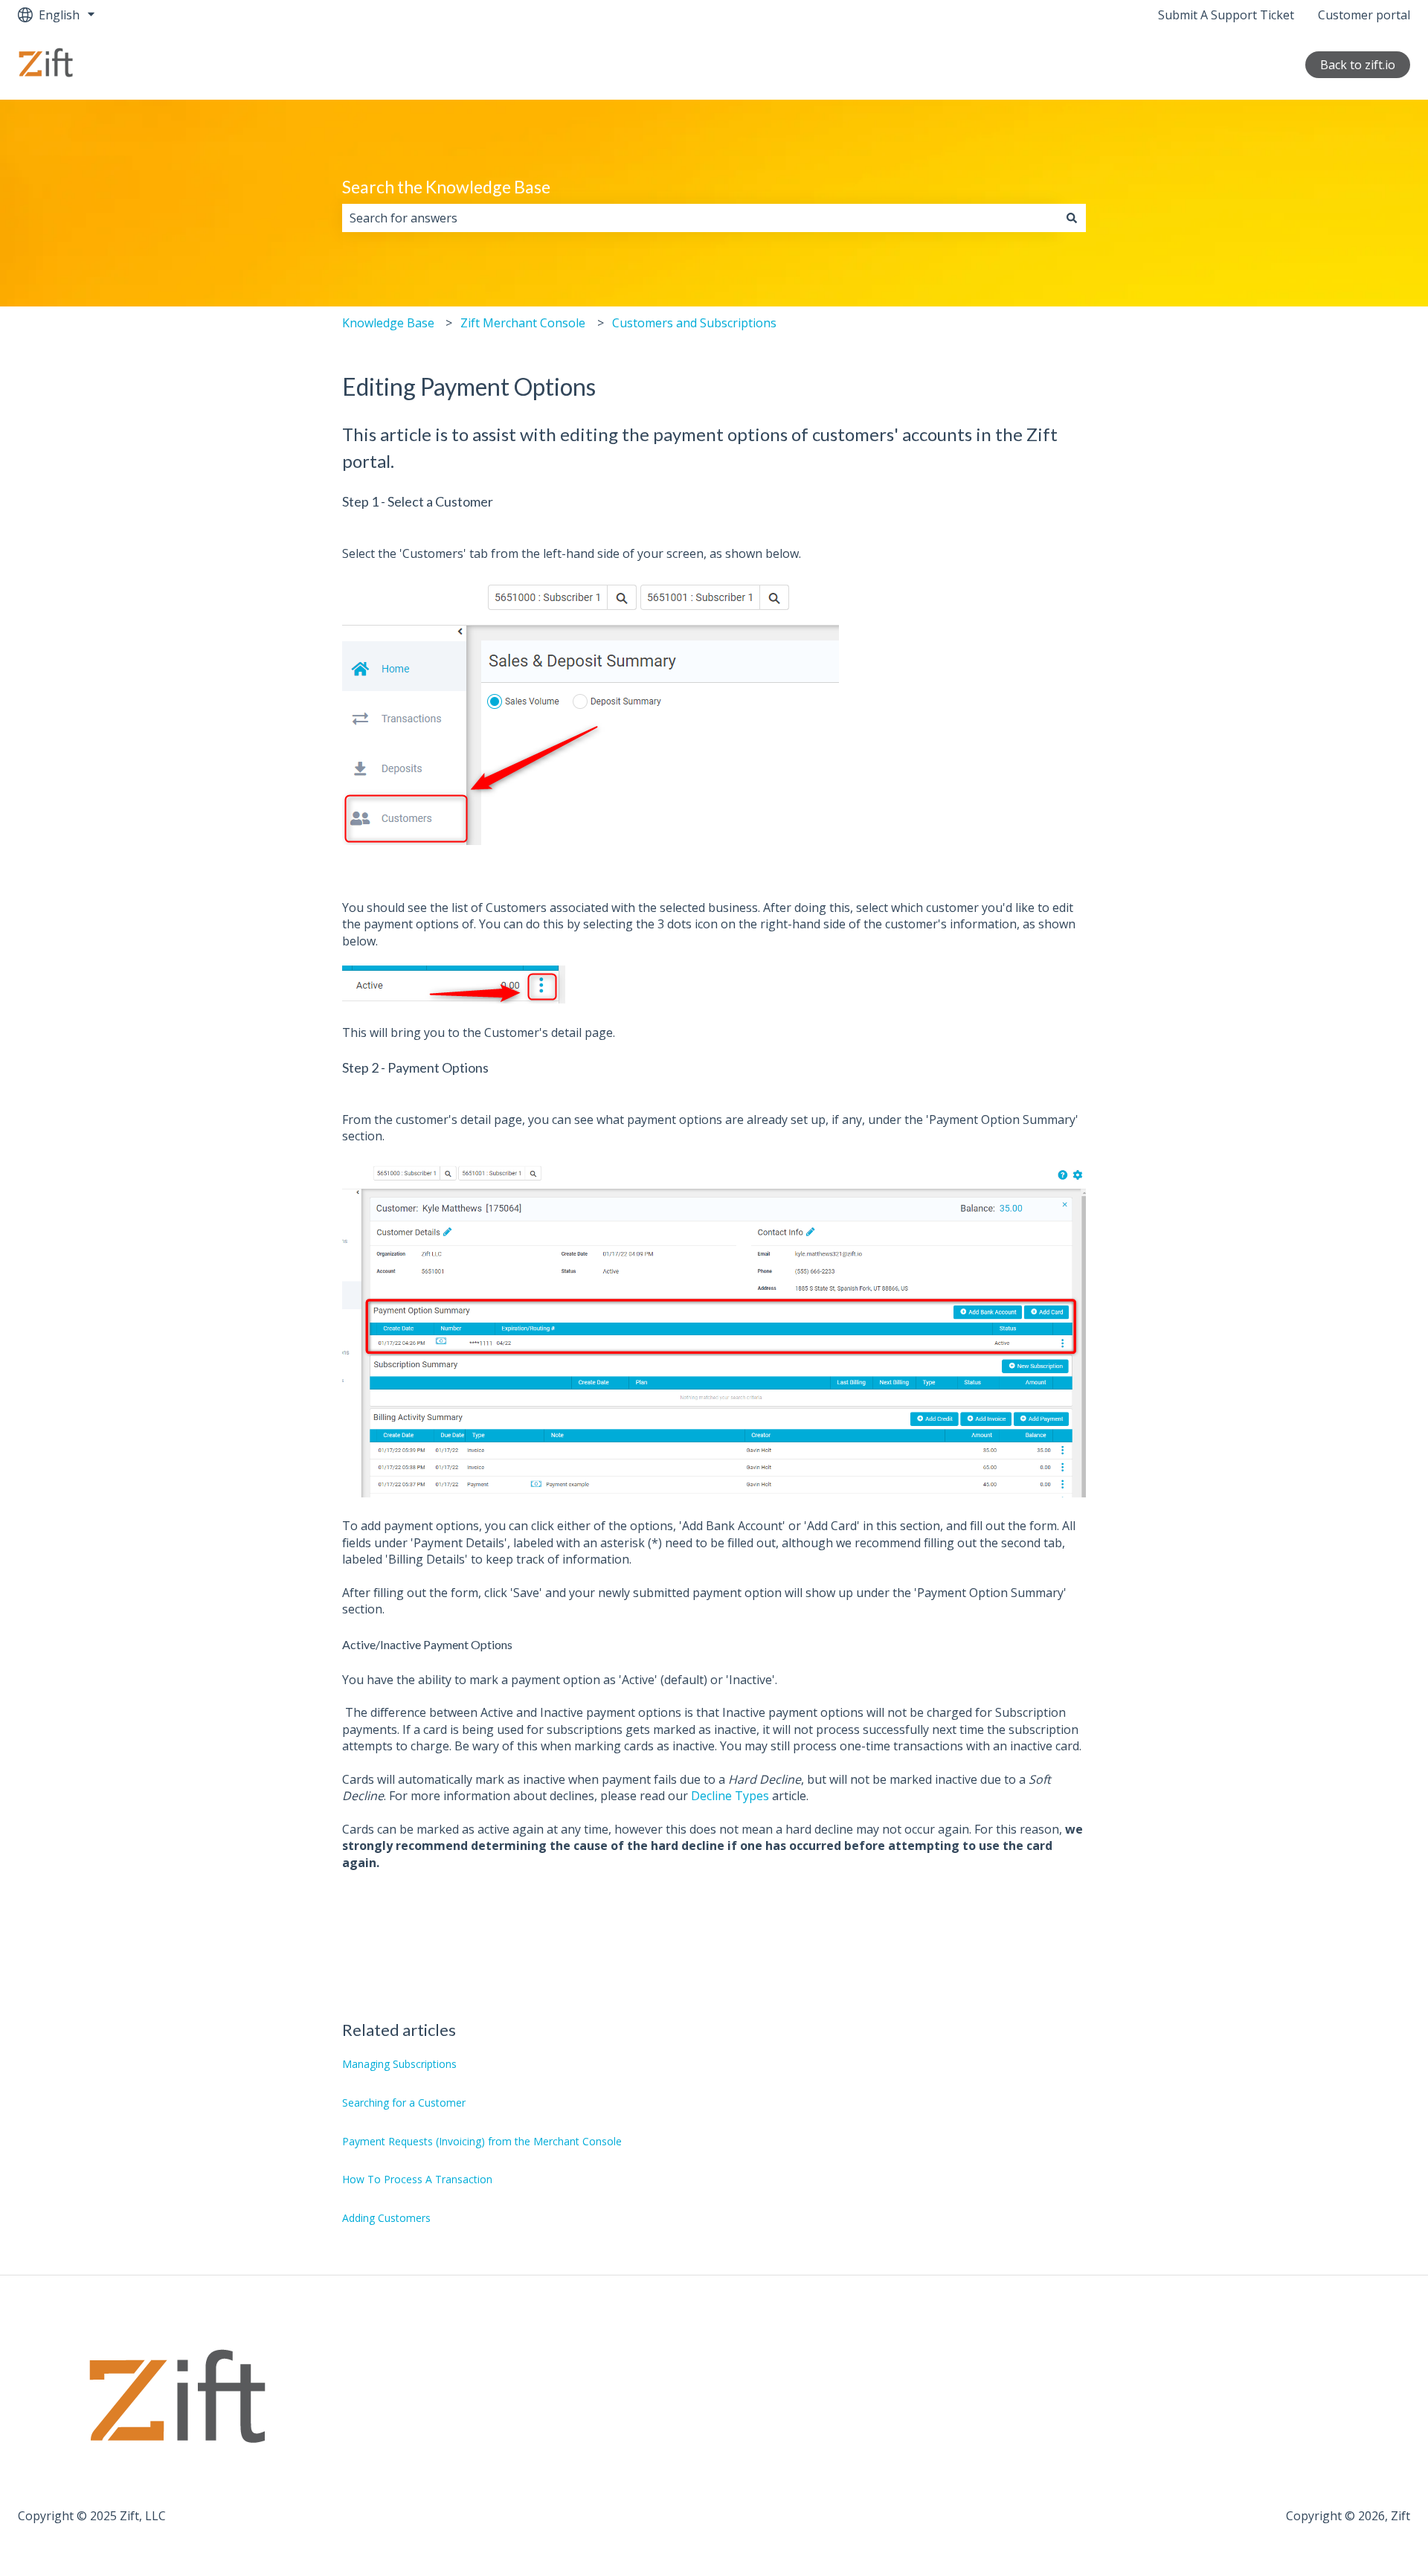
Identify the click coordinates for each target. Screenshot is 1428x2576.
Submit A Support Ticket (1226, 15)
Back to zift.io (1358, 65)
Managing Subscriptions (399, 2064)
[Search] (1072, 218)
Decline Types (730, 1796)
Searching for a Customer (404, 2103)
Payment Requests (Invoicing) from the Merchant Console (482, 2141)
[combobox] (700, 218)
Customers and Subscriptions (694, 323)
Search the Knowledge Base (446, 187)
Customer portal (1364, 15)
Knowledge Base (388, 323)
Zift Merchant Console (523, 323)
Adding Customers (386, 2218)
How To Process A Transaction (417, 2179)
